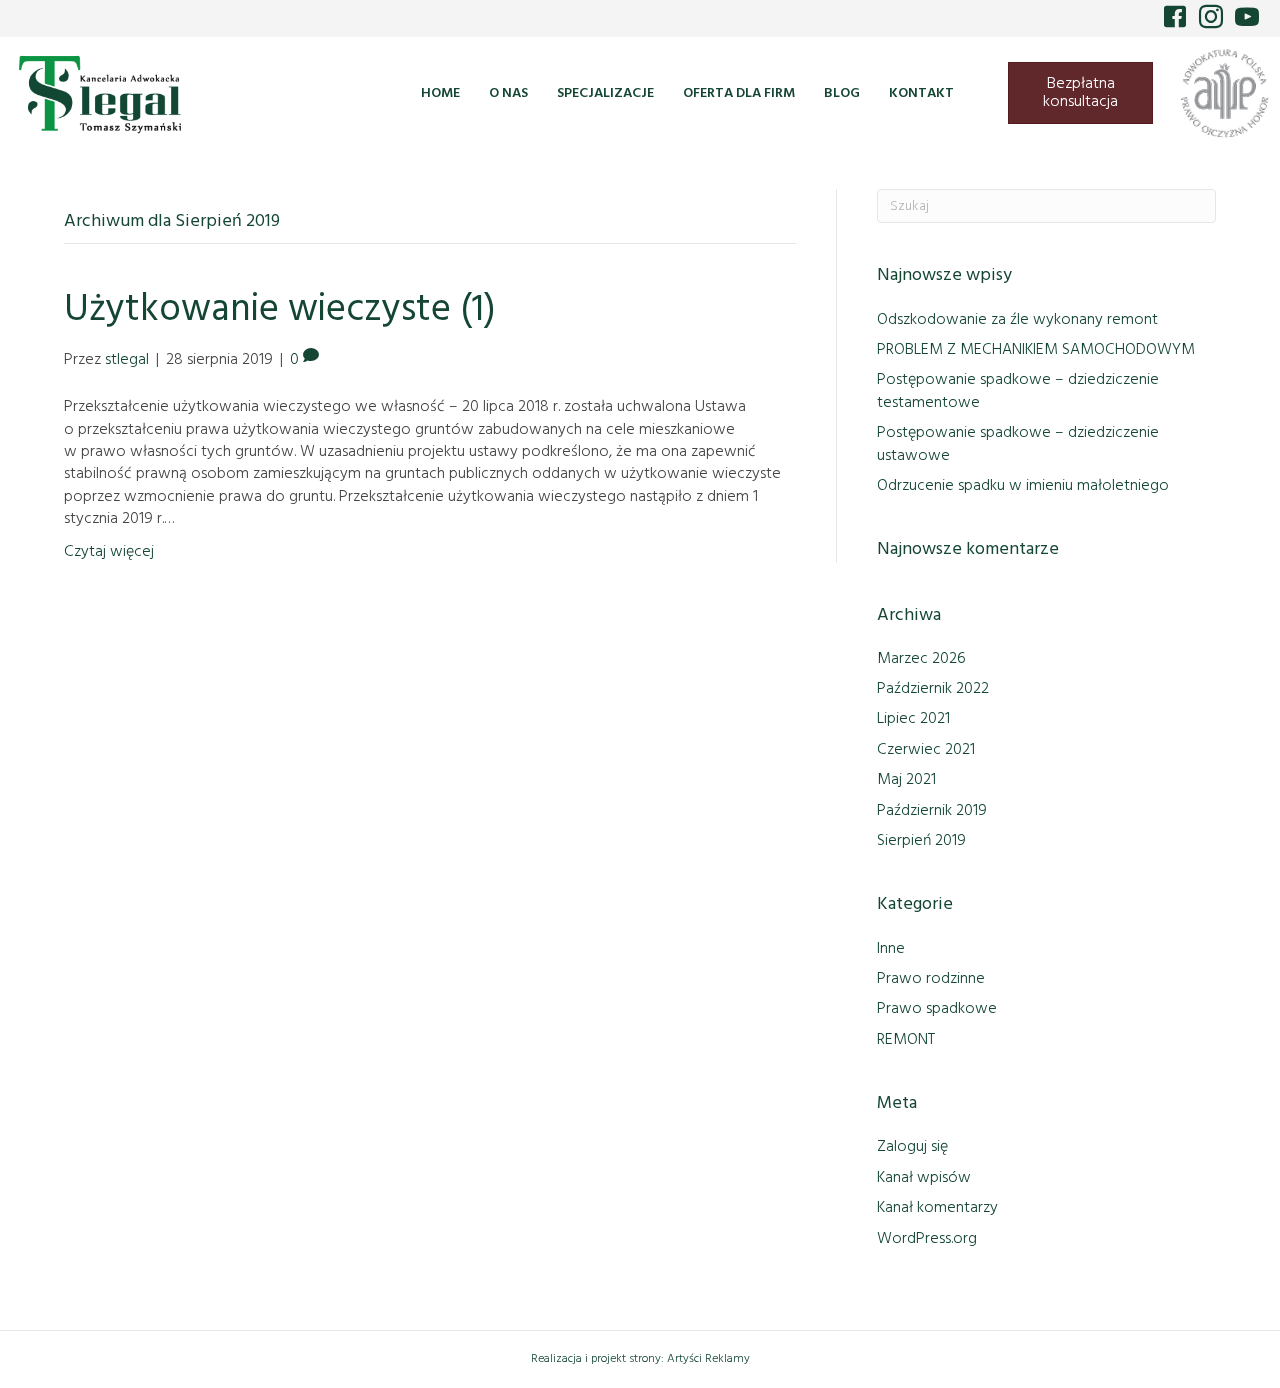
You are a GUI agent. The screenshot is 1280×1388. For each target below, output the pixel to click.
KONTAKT (921, 93)
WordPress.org (927, 1239)
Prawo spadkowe (937, 1009)
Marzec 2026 (921, 659)
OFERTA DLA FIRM (739, 93)
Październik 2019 (932, 811)
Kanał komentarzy (937, 1208)
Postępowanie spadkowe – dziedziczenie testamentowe (1018, 391)
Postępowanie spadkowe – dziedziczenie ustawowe (1018, 444)
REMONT (906, 1040)
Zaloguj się (912, 1147)
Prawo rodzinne (931, 979)
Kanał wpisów (924, 1178)
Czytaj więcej (109, 552)
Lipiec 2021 (913, 719)
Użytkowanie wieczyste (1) (280, 310)
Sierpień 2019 (921, 841)
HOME (440, 93)
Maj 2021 (906, 780)
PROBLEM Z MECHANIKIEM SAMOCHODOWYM (1036, 350)
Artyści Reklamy (708, 1359)
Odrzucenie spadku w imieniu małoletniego (1023, 486)
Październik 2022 (933, 689)
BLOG (842, 93)
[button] (1173, 15)
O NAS (508, 93)
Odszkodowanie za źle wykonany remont (1017, 320)
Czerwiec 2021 (926, 750)
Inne (891, 949)
